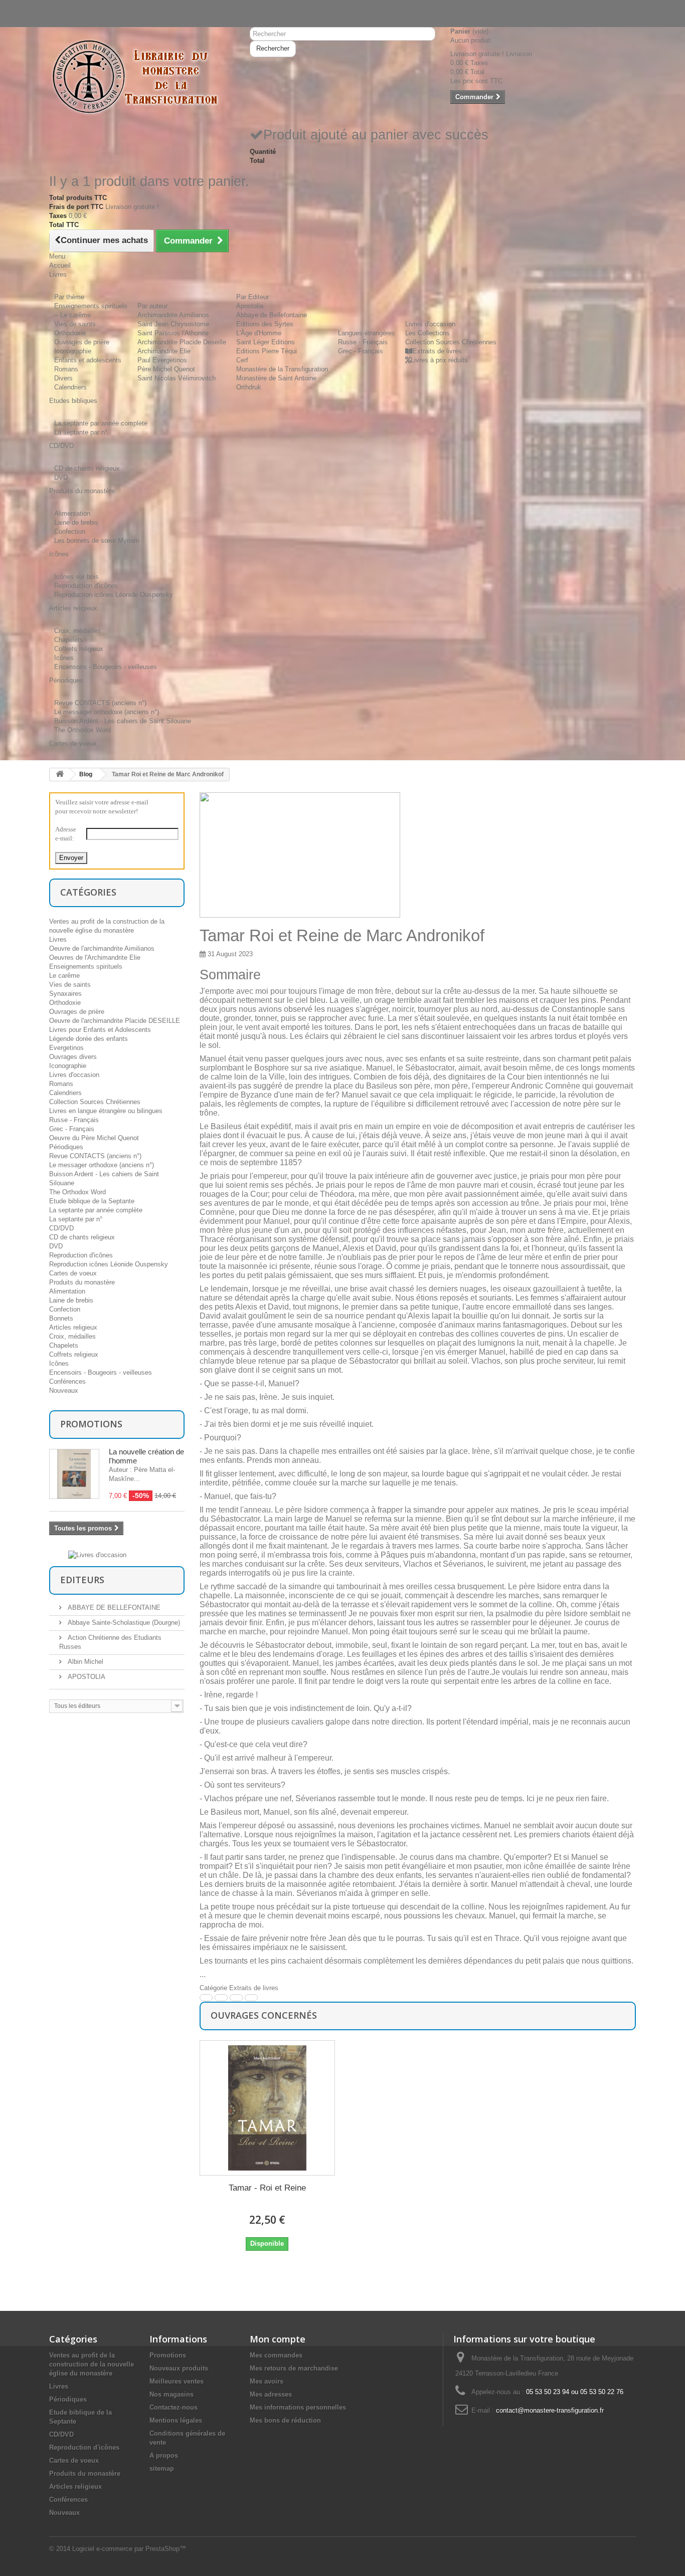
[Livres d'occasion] (97, 1554)
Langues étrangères (367, 333)
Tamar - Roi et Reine (267, 2188)
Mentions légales (176, 2420)
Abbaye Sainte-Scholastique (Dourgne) (123, 1623)
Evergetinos (66, 1048)
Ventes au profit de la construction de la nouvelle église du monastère (92, 2364)
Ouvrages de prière (82, 342)
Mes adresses (271, 2394)
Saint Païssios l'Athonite (173, 333)
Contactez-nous (72, 13)
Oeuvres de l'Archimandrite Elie (95, 957)
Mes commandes (276, 2355)
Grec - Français (361, 351)
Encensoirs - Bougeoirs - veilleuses (106, 667)
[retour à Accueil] (60, 775)
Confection (70, 531)
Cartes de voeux (73, 1273)
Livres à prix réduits (439, 360)
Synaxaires (65, 994)
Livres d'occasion (430, 324)
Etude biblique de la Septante (92, 1201)
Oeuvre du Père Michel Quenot (94, 1138)
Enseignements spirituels (91, 306)
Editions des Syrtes (265, 324)
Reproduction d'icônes (86, 586)
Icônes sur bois (76, 577)
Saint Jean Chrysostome (173, 324)
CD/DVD (61, 1228)
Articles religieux (73, 1327)
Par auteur (152, 306)
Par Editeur (252, 297)
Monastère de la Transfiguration (282, 369)
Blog (86, 774)
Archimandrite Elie (164, 351)
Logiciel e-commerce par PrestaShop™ (129, 2549)
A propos (164, 2455)
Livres (58, 939)
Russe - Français (363, 342)
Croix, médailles (77, 631)
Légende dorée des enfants (89, 1039)
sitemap (162, 2468)
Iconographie (73, 351)
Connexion (64, 4)
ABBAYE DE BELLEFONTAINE (113, 1607)
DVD (61, 477)
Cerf (242, 360)
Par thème (69, 297)
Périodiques (66, 1147)
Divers (63, 378)
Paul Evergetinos (162, 360)
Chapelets (69, 640)
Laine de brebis (76, 522)
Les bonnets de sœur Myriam (97, 541)
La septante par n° (81, 432)
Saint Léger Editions (266, 342)
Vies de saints (75, 324)
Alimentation (72, 513)
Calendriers (70, 387)
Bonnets (61, 1318)
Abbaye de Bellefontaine (272, 315)
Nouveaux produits (179, 2368)
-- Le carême (72, 315)
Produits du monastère (82, 1282)
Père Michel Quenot (166, 369)
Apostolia (250, 306)
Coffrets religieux (79, 649)
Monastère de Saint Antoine (276, 378)
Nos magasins (172, 2394)
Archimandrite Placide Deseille (182, 342)
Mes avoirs (267, 2381)
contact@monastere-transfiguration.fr (550, 2410)
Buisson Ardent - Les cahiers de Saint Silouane (123, 721)
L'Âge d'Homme (259, 333)
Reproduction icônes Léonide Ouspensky (114, 595)
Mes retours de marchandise (294, 2368)
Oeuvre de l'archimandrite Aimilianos (102, 948)
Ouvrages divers (73, 1057)
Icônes (64, 658)
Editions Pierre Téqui (267, 351)
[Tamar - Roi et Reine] (267, 2108)
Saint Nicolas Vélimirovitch (177, 378)
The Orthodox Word (82, 730)
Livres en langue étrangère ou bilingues (106, 1111)
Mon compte (278, 2339)
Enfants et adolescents (88, 360)
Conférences (67, 1381)
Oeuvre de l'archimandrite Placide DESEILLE (115, 1021)
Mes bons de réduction (285, 2420)
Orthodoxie (70, 333)
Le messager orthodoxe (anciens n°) (107, 712)
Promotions (91, 1424)
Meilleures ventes (177, 2381)
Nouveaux (64, 1390)
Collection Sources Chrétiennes (451, 342)
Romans (66, 369)
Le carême (64, 976)
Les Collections (427, 333)
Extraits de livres (437, 351)
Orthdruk (249, 387)
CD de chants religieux (87, 468)
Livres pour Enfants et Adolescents (100, 1030)
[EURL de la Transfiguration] (142, 77)
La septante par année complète (101, 423)
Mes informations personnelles (298, 2407)
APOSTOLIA (85, 1677)
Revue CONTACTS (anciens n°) (100, 703)
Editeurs (82, 1580)
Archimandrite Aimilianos (173, 315)
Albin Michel (84, 1662)
